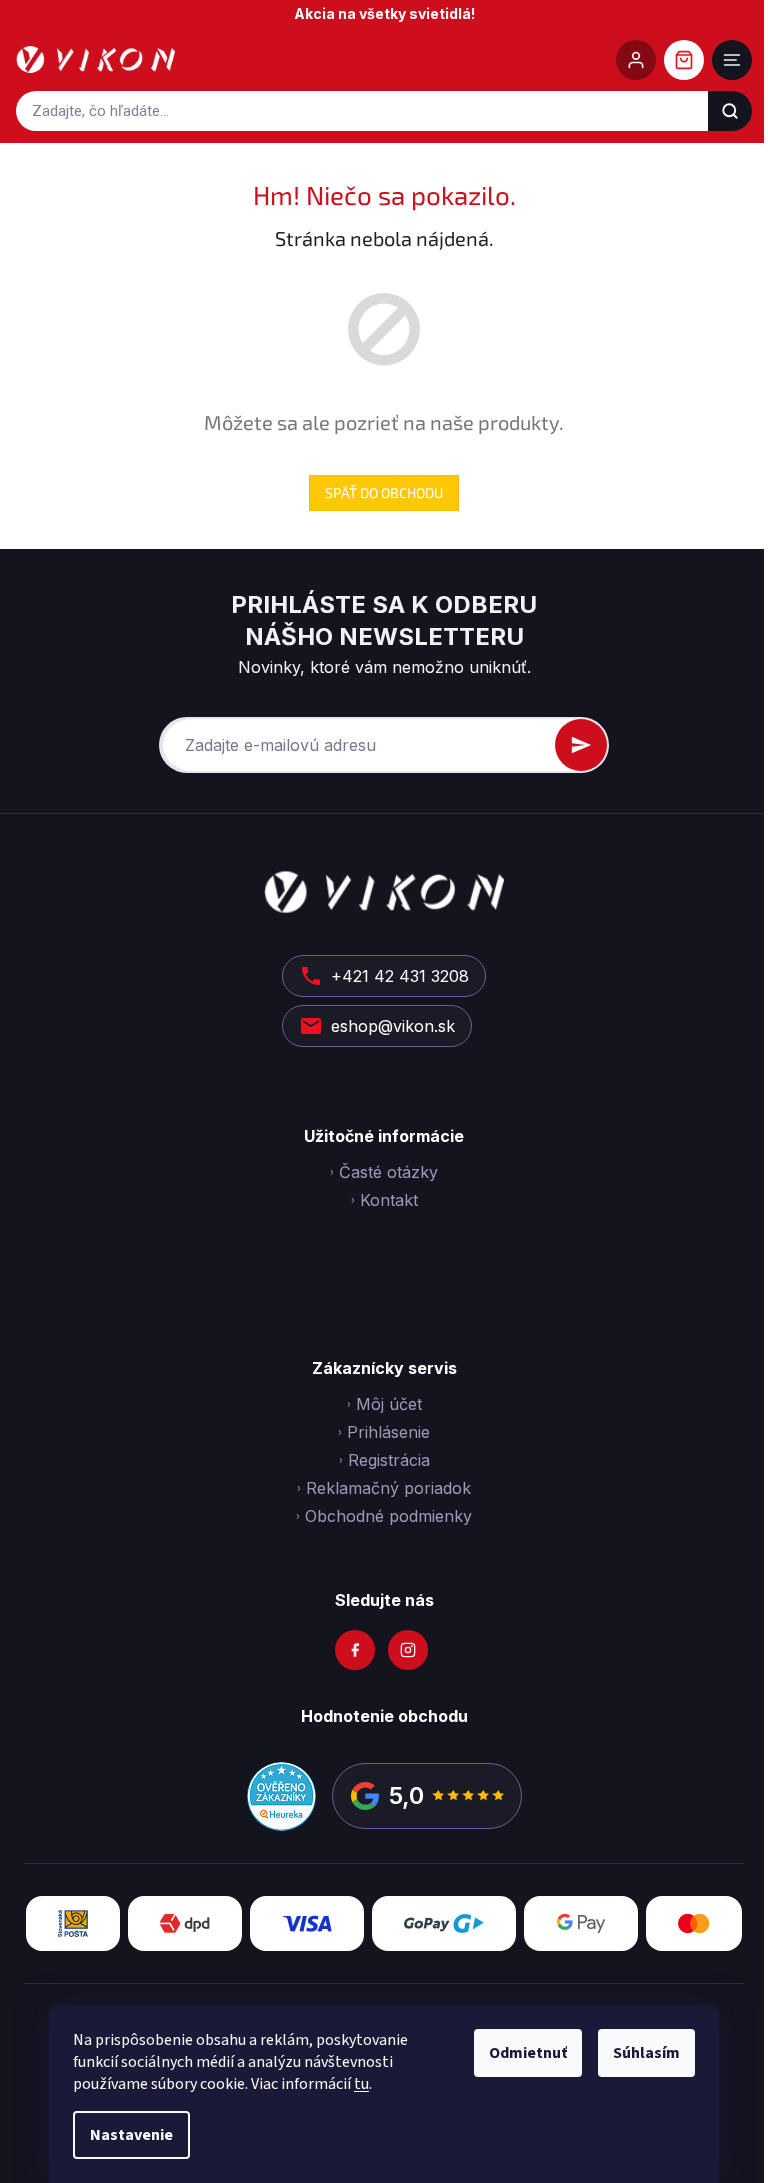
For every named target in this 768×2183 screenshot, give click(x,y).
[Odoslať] (581, 745)
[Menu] (732, 60)
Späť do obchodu (384, 492)
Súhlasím (646, 2053)
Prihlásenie (388, 1432)
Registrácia (389, 1460)
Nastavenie (131, 2135)
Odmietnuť (528, 2053)
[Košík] (684, 60)
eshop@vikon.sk (393, 1026)
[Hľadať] (730, 111)
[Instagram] (408, 1650)
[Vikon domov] (95, 60)
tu (361, 2084)
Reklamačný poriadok (388, 1488)
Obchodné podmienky (388, 1516)
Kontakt (389, 1200)
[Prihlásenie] (636, 60)
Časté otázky (388, 1172)
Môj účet (389, 1404)
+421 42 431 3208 (400, 976)
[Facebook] (355, 1650)
